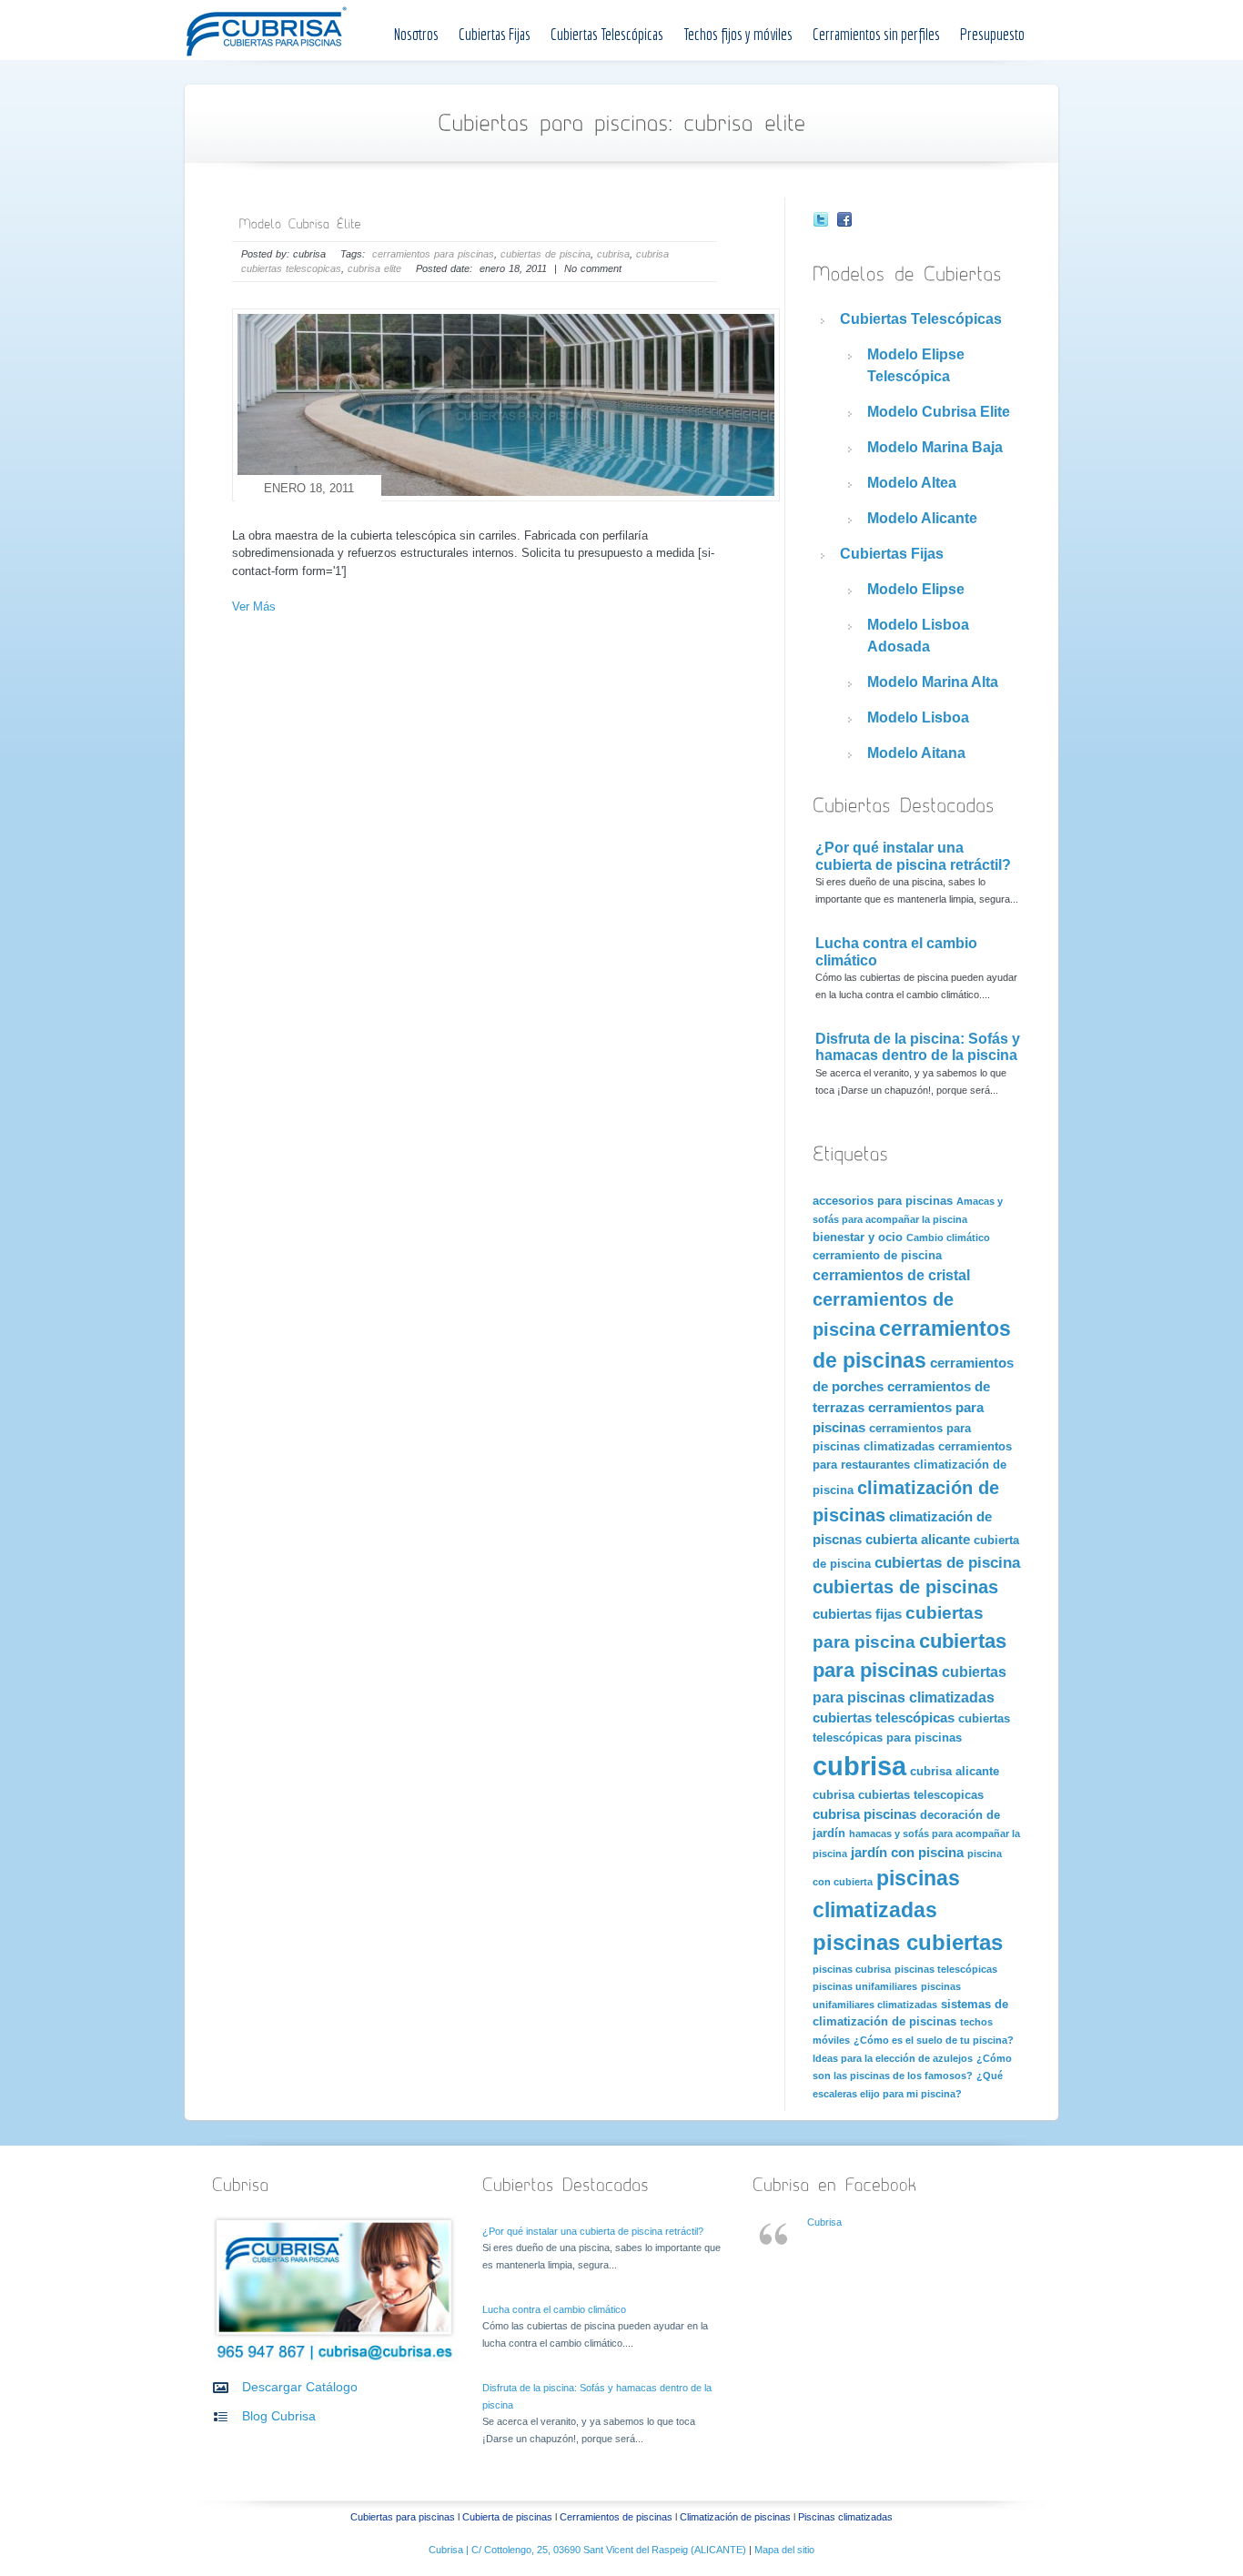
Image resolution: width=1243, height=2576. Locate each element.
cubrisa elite (374, 268)
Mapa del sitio (784, 2550)
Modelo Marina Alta (933, 682)
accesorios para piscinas (883, 1201)
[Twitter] (821, 222)
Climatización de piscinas (735, 2517)
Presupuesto (992, 34)
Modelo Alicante (922, 518)
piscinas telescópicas (946, 1969)
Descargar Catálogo (300, 2387)
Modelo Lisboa (918, 717)
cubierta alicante (918, 1540)
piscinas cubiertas (908, 1942)
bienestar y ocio (858, 1237)
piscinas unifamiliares (865, 1986)
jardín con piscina (907, 1853)
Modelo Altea (912, 483)
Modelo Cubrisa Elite (939, 412)
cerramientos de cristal (891, 1275)
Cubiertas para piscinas (403, 2517)
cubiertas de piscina (546, 254)
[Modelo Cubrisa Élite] (299, 222)
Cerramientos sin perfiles (876, 34)
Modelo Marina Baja (935, 447)
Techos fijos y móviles (738, 34)
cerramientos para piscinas (433, 254)
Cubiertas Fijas (495, 34)
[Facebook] (844, 222)
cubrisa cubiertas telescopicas (898, 1795)
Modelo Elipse (916, 589)
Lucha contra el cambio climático (554, 2309)
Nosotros (416, 34)
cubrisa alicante (955, 1771)
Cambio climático (948, 1237)
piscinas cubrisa (852, 1969)
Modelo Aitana (916, 753)
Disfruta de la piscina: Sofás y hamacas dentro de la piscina (918, 1047)
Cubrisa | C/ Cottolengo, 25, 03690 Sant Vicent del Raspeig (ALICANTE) (589, 2550)
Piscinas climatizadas (845, 2517)
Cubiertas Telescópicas (607, 34)
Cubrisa (824, 2222)
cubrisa (613, 254)
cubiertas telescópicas (884, 1718)
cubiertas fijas (857, 1614)
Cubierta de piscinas (507, 2517)
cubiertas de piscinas (905, 1587)
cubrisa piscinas (864, 1814)
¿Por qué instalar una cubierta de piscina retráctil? (913, 856)
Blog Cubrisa (279, 2416)
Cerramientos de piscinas (616, 2517)
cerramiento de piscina (877, 1255)
